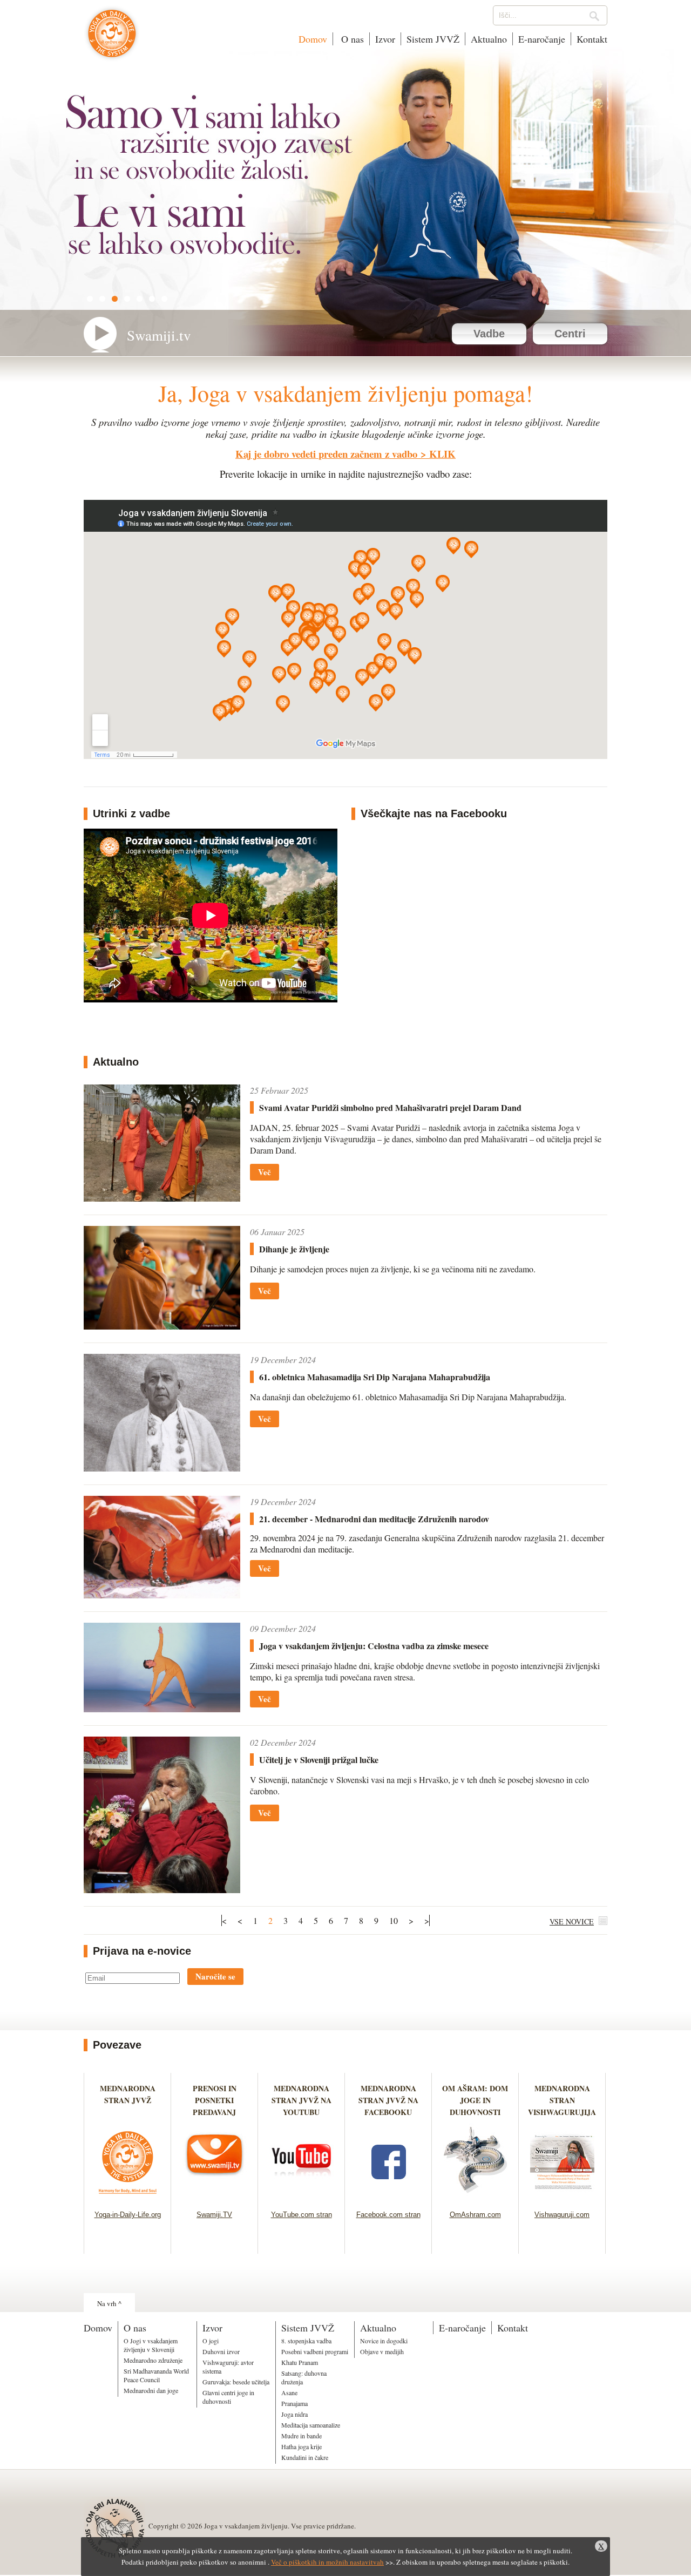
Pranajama (294, 2403)
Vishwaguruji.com (562, 2215)
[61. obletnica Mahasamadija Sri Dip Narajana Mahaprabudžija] (162, 1468)
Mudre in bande (302, 2436)
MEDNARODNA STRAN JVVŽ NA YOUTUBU (302, 2100)
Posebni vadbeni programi (315, 2351)
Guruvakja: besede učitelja (236, 2382)
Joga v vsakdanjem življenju (112, 39)
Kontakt (592, 39)
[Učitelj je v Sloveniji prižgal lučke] (162, 1890)
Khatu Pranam (300, 2362)
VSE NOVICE (572, 1921)
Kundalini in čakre (305, 2457)
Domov (313, 39)
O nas (351, 39)
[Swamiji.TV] (215, 2197)
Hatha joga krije (302, 2446)
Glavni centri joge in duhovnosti (228, 2397)
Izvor (385, 39)
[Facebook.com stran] (388, 2197)
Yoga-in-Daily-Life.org (128, 2215)
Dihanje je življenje (294, 1249)
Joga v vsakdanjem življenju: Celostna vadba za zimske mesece (374, 1646)
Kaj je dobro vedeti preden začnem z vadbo (326, 454)
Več (265, 1172)
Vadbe (489, 334)
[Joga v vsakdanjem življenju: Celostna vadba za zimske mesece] (162, 1709)
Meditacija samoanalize (311, 2425)
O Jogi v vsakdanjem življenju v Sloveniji (151, 2345)
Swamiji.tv (159, 335)
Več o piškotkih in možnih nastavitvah (327, 2562)
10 (394, 1920)
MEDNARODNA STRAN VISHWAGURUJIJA (562, 2100)
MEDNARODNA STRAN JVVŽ (128, 2100)
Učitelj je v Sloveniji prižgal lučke (319, 1760)
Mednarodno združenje (153, 2360)
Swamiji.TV (214, 2215)
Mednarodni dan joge (151, 2390)
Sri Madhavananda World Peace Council (156, 2375)
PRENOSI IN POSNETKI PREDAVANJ (215, 2100)
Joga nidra (294, 2414)
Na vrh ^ (109, 2303)
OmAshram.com (475, 2215)
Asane (289, 2392)
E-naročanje (542, 39)
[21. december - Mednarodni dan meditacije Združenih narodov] (162, 1595)
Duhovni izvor (221, 2351)
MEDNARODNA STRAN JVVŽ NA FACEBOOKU (388, 2100)
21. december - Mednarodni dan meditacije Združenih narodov (374, 1519)
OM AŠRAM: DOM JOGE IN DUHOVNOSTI (475, 2100)
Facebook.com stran (388, 2215)
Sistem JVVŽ (433, 39)
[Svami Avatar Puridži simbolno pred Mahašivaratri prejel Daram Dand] (162, 1198)
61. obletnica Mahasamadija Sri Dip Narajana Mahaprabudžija (375, 1377)
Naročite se (215, 1976)
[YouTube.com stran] (302, 2197)
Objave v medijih (382, 2351)
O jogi (211, 2341)
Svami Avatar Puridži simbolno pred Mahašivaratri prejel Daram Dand (390, 1107)
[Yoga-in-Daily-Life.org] (128, 2197)
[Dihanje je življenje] (162, 1326)
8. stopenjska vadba (306, 2341)
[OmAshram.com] (475, 2197)
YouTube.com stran (302, 2215)
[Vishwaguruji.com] (562, 2197)
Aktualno (489, 39)
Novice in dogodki (384, 2341)
